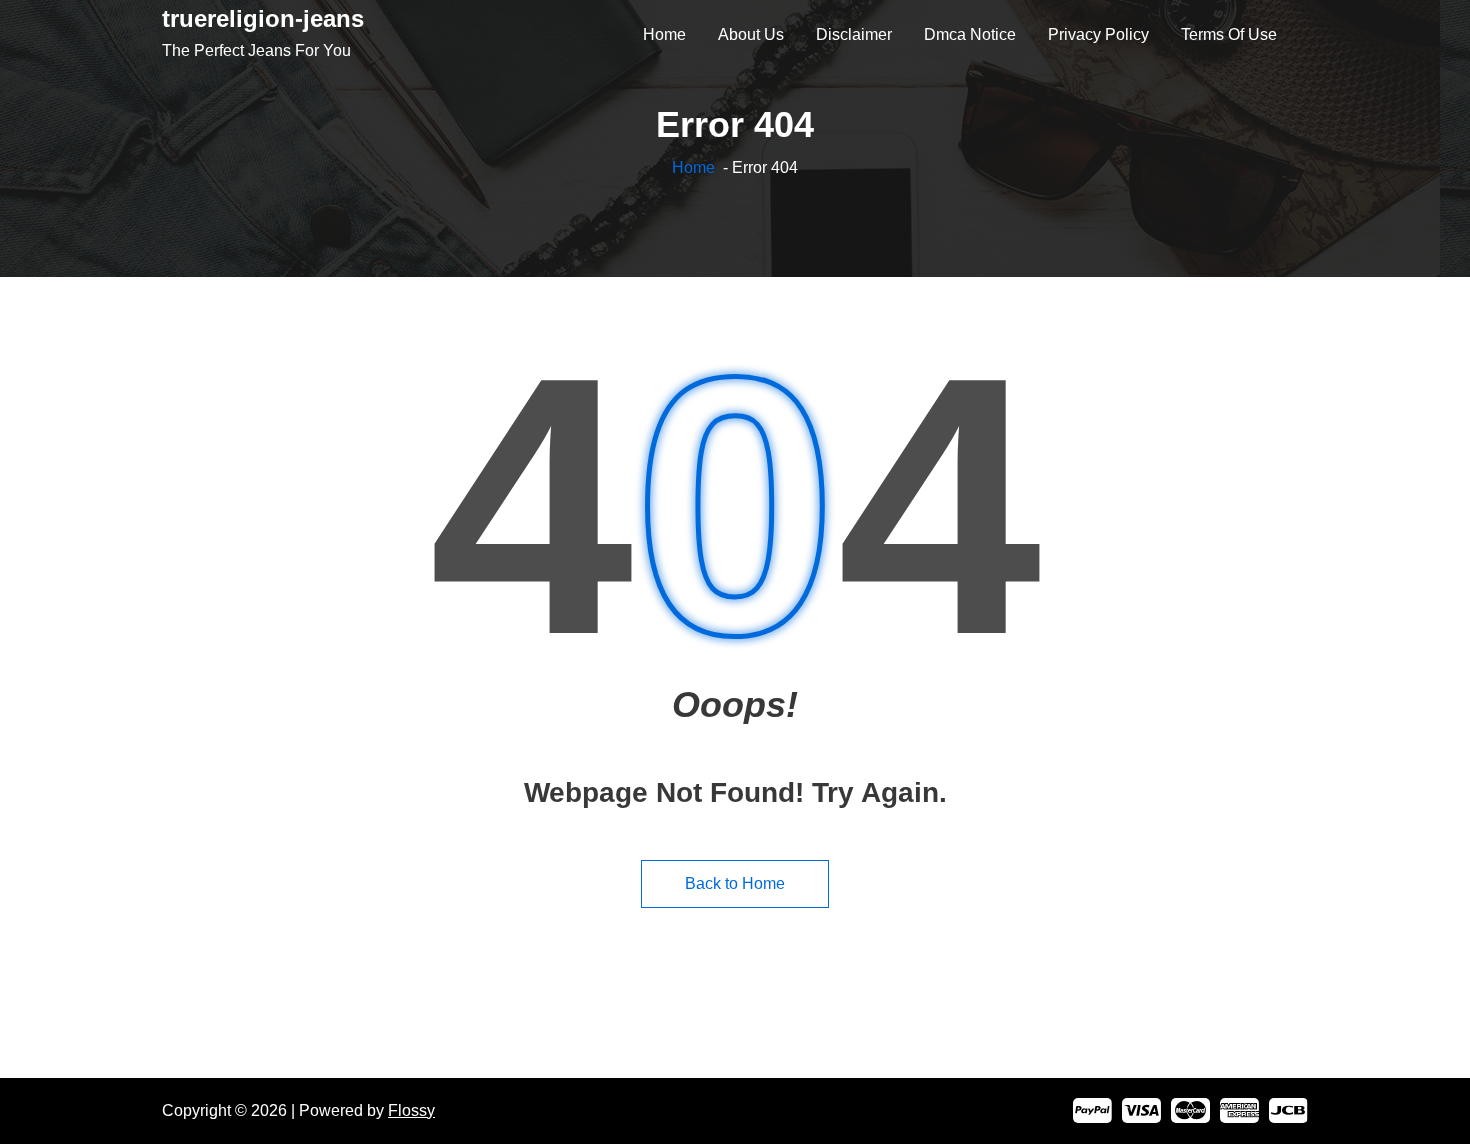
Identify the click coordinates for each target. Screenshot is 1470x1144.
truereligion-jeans (263, 18)
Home (693, 167)
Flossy (411, 1110)
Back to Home (735, 883)
